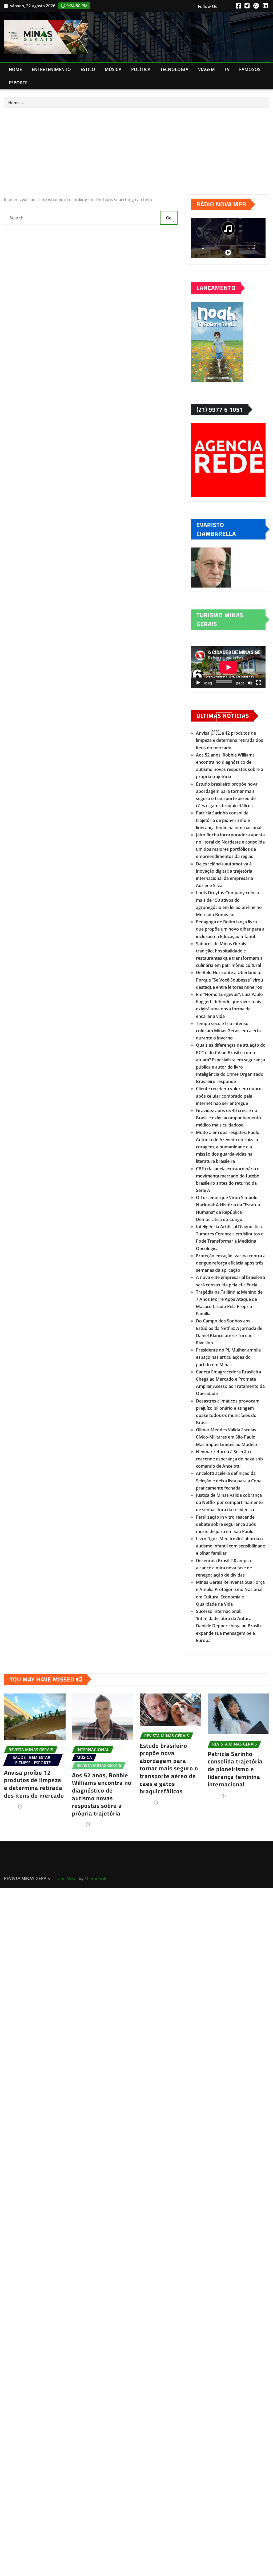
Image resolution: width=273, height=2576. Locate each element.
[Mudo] (250, 683)
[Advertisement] (139, 148)
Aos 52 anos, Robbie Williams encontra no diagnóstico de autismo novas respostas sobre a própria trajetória (102, 1794)
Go (169, 218)
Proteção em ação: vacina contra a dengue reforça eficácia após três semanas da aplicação (231, 1263)
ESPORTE (18, 83)
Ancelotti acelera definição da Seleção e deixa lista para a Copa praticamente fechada (229, 1480)
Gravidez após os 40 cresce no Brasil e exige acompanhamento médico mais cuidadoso (228, 1118)
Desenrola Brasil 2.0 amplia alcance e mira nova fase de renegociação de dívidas (224, 1568)
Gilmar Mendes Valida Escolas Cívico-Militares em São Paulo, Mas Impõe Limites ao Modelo (226, 1437)
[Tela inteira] (259, 683)
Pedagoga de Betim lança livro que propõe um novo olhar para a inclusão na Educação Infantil (230, 929)
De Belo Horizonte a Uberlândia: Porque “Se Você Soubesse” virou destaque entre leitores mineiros (230, 980)
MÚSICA (113, 69)
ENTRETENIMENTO (51, 69)
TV (227, 69)
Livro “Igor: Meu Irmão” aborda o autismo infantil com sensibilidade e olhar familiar (230, 1546)
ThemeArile (96, 1878)
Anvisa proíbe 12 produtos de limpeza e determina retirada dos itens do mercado (230, 740)
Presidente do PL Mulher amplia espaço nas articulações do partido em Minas (228, 1357)
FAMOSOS (250, 69)
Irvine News (66, 1878)
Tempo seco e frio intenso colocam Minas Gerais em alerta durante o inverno (228, 1031)
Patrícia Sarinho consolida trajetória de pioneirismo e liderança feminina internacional (229, 820)
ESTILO (88, 69)
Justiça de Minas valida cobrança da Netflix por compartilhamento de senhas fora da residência (229, 1502)
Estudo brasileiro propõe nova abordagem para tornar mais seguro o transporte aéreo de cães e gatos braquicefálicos (169, 1768)
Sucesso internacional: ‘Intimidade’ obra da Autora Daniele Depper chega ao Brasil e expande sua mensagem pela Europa (229, 1626)
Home (15, 69)
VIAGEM (206, 69)
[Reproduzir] (198, 683)
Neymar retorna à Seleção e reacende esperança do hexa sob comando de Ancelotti (229, 1459)
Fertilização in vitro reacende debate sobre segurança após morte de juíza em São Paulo (226, 1524)
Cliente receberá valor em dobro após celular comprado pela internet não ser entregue (229, 1096)
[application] (228, 667)
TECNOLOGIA (174, 69)
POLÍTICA (141, 69)
